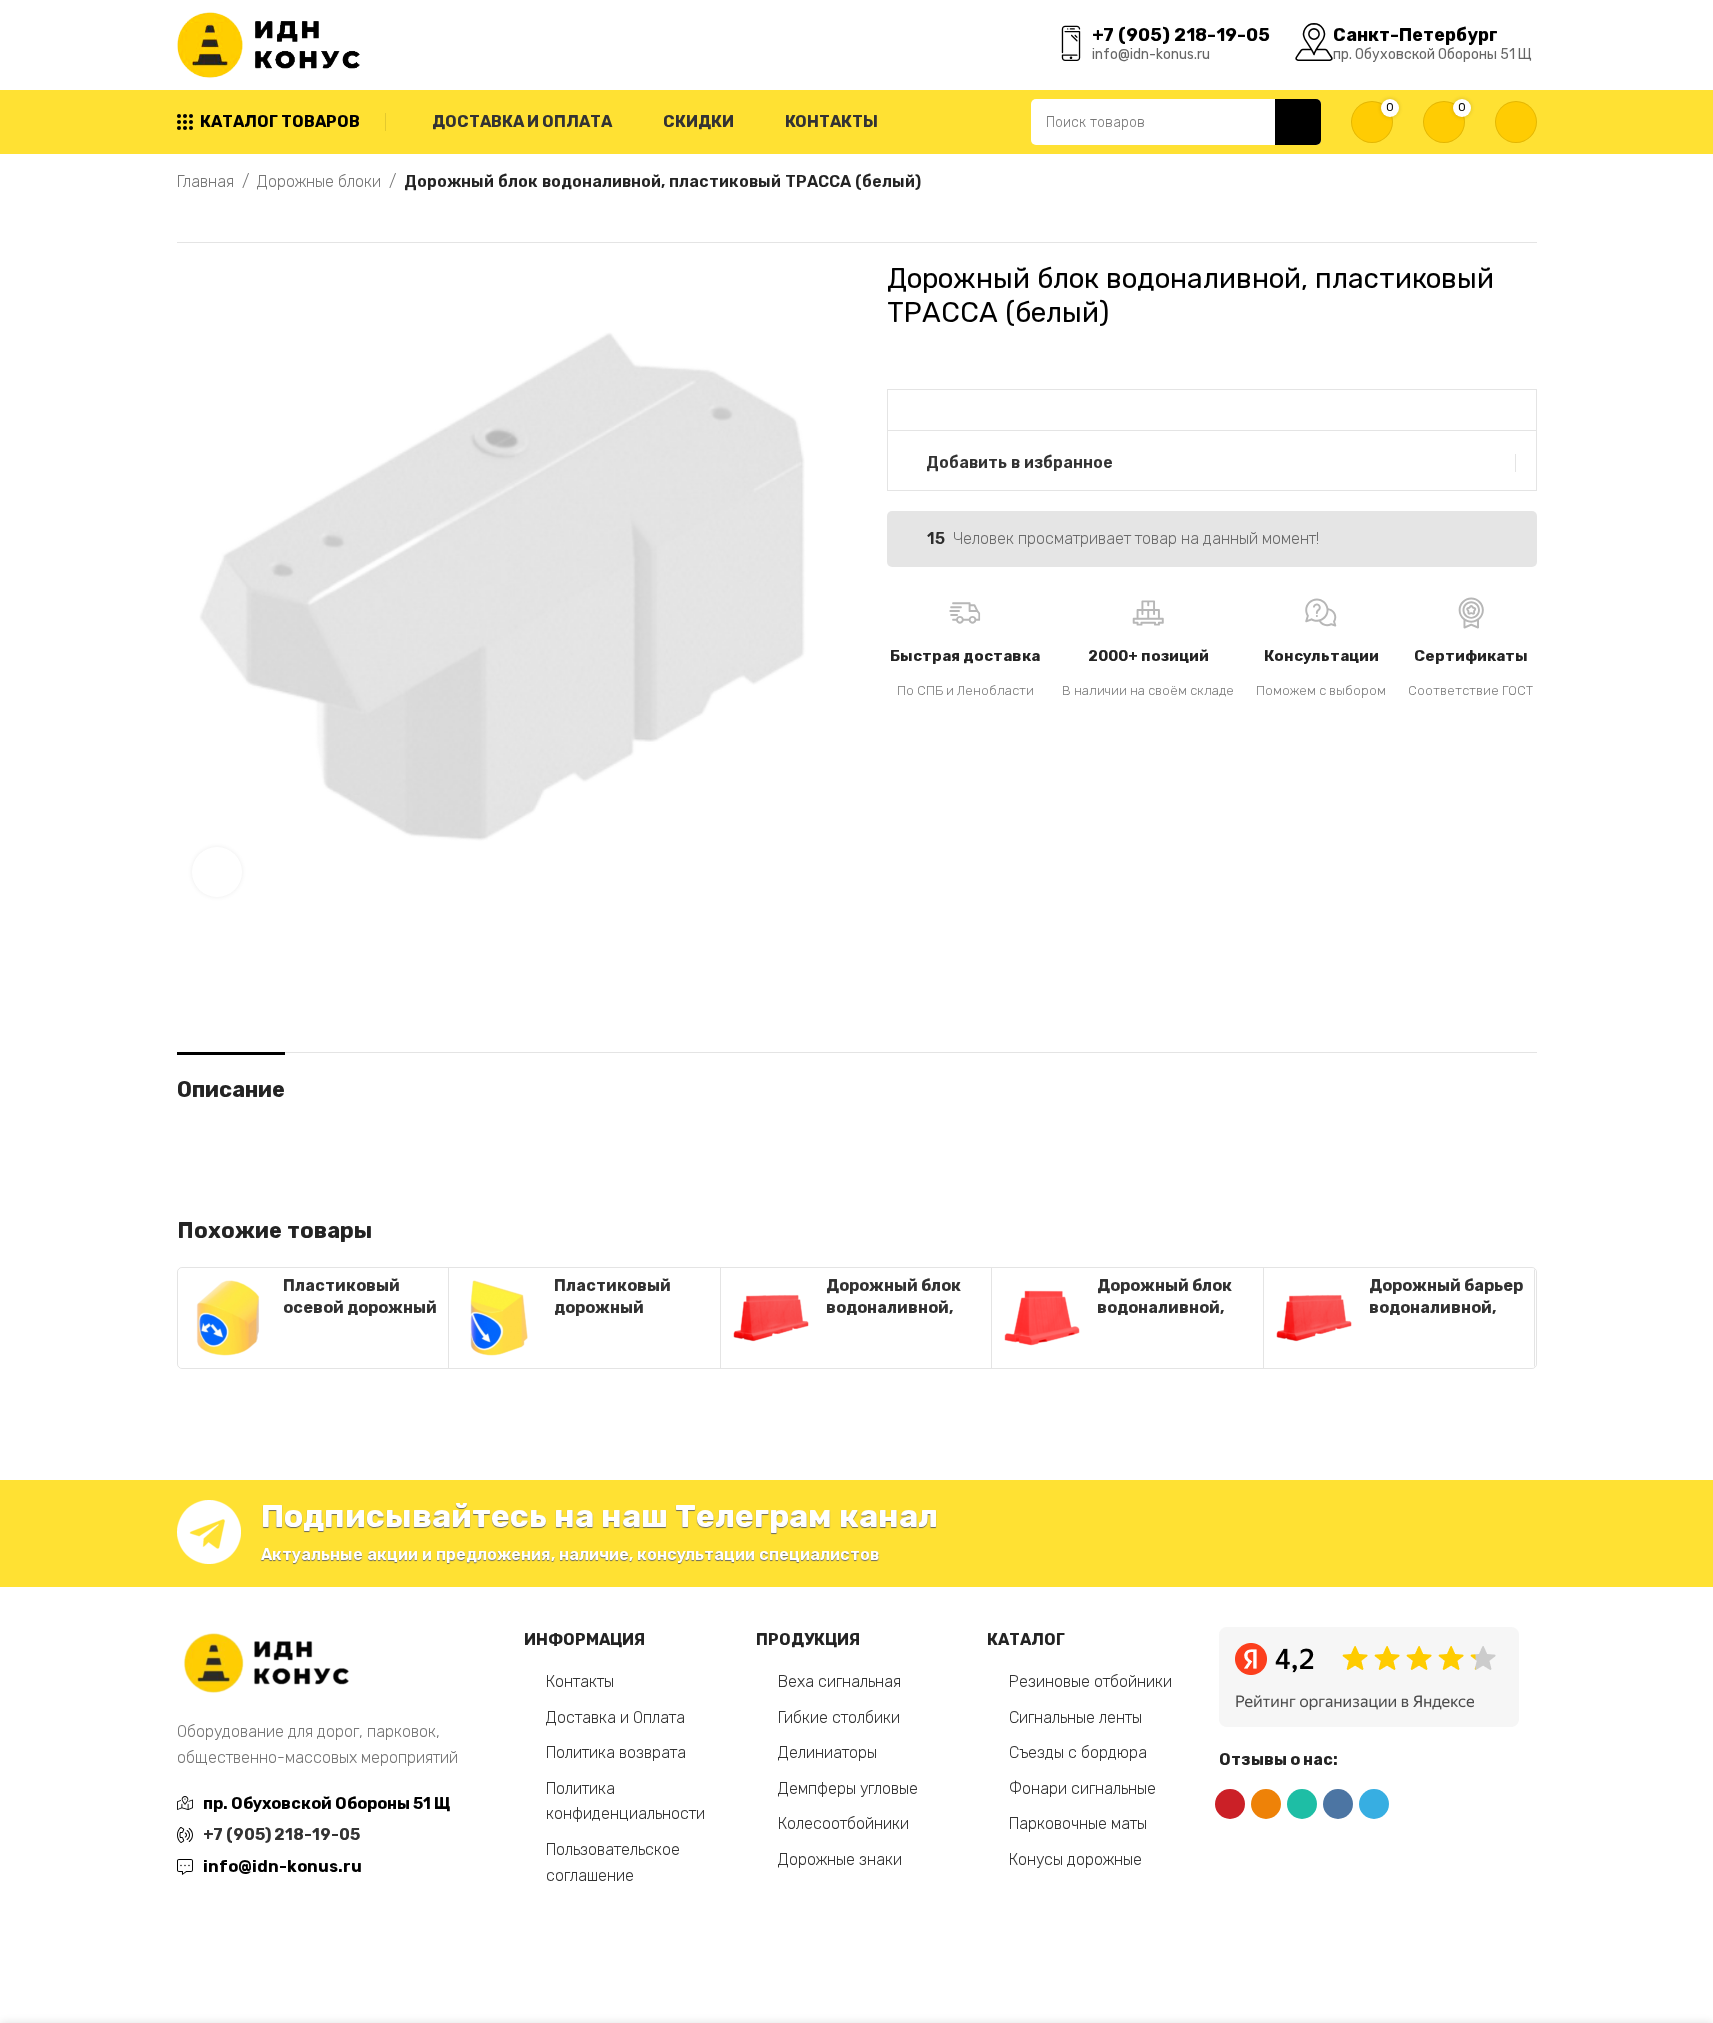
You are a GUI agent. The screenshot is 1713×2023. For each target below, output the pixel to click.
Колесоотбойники (843, 1823)
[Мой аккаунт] (1516, 122)
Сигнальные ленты (1075, 1717)
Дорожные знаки (840, 1859)
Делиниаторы (827, 1752)
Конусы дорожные (1075, 1859)
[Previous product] (189, 219)
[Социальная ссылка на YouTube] (1230, 1804)
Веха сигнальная (839, 1681)
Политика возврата (616, 1752)
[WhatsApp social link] (1302, 1804)
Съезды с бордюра (1078, 1752)
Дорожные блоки (319, 181)
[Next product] (237, 219)
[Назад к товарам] (213, 219)
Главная (205, 181)
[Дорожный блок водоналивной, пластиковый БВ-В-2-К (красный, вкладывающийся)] (771, 1318)
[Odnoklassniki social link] (1266, 1804)
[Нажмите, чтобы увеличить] (217, 872)
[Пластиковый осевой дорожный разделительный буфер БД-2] (228, 1318)
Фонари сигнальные (1082, 1788)
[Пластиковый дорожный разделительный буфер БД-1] (499, 1318)
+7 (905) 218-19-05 (281, 1834)
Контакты (580, 1681)
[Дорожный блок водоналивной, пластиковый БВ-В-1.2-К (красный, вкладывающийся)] (1042, 1318)
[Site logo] (273, 43)
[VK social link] (1338, 1804)
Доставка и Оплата (615, 1717)
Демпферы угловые (848, 1788)
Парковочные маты (1078, 1823)
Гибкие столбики (839, 1717)
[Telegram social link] (1374, 1804)
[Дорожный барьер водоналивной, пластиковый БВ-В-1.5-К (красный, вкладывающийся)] (1314, 1318)
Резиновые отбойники (1090, 1681)
